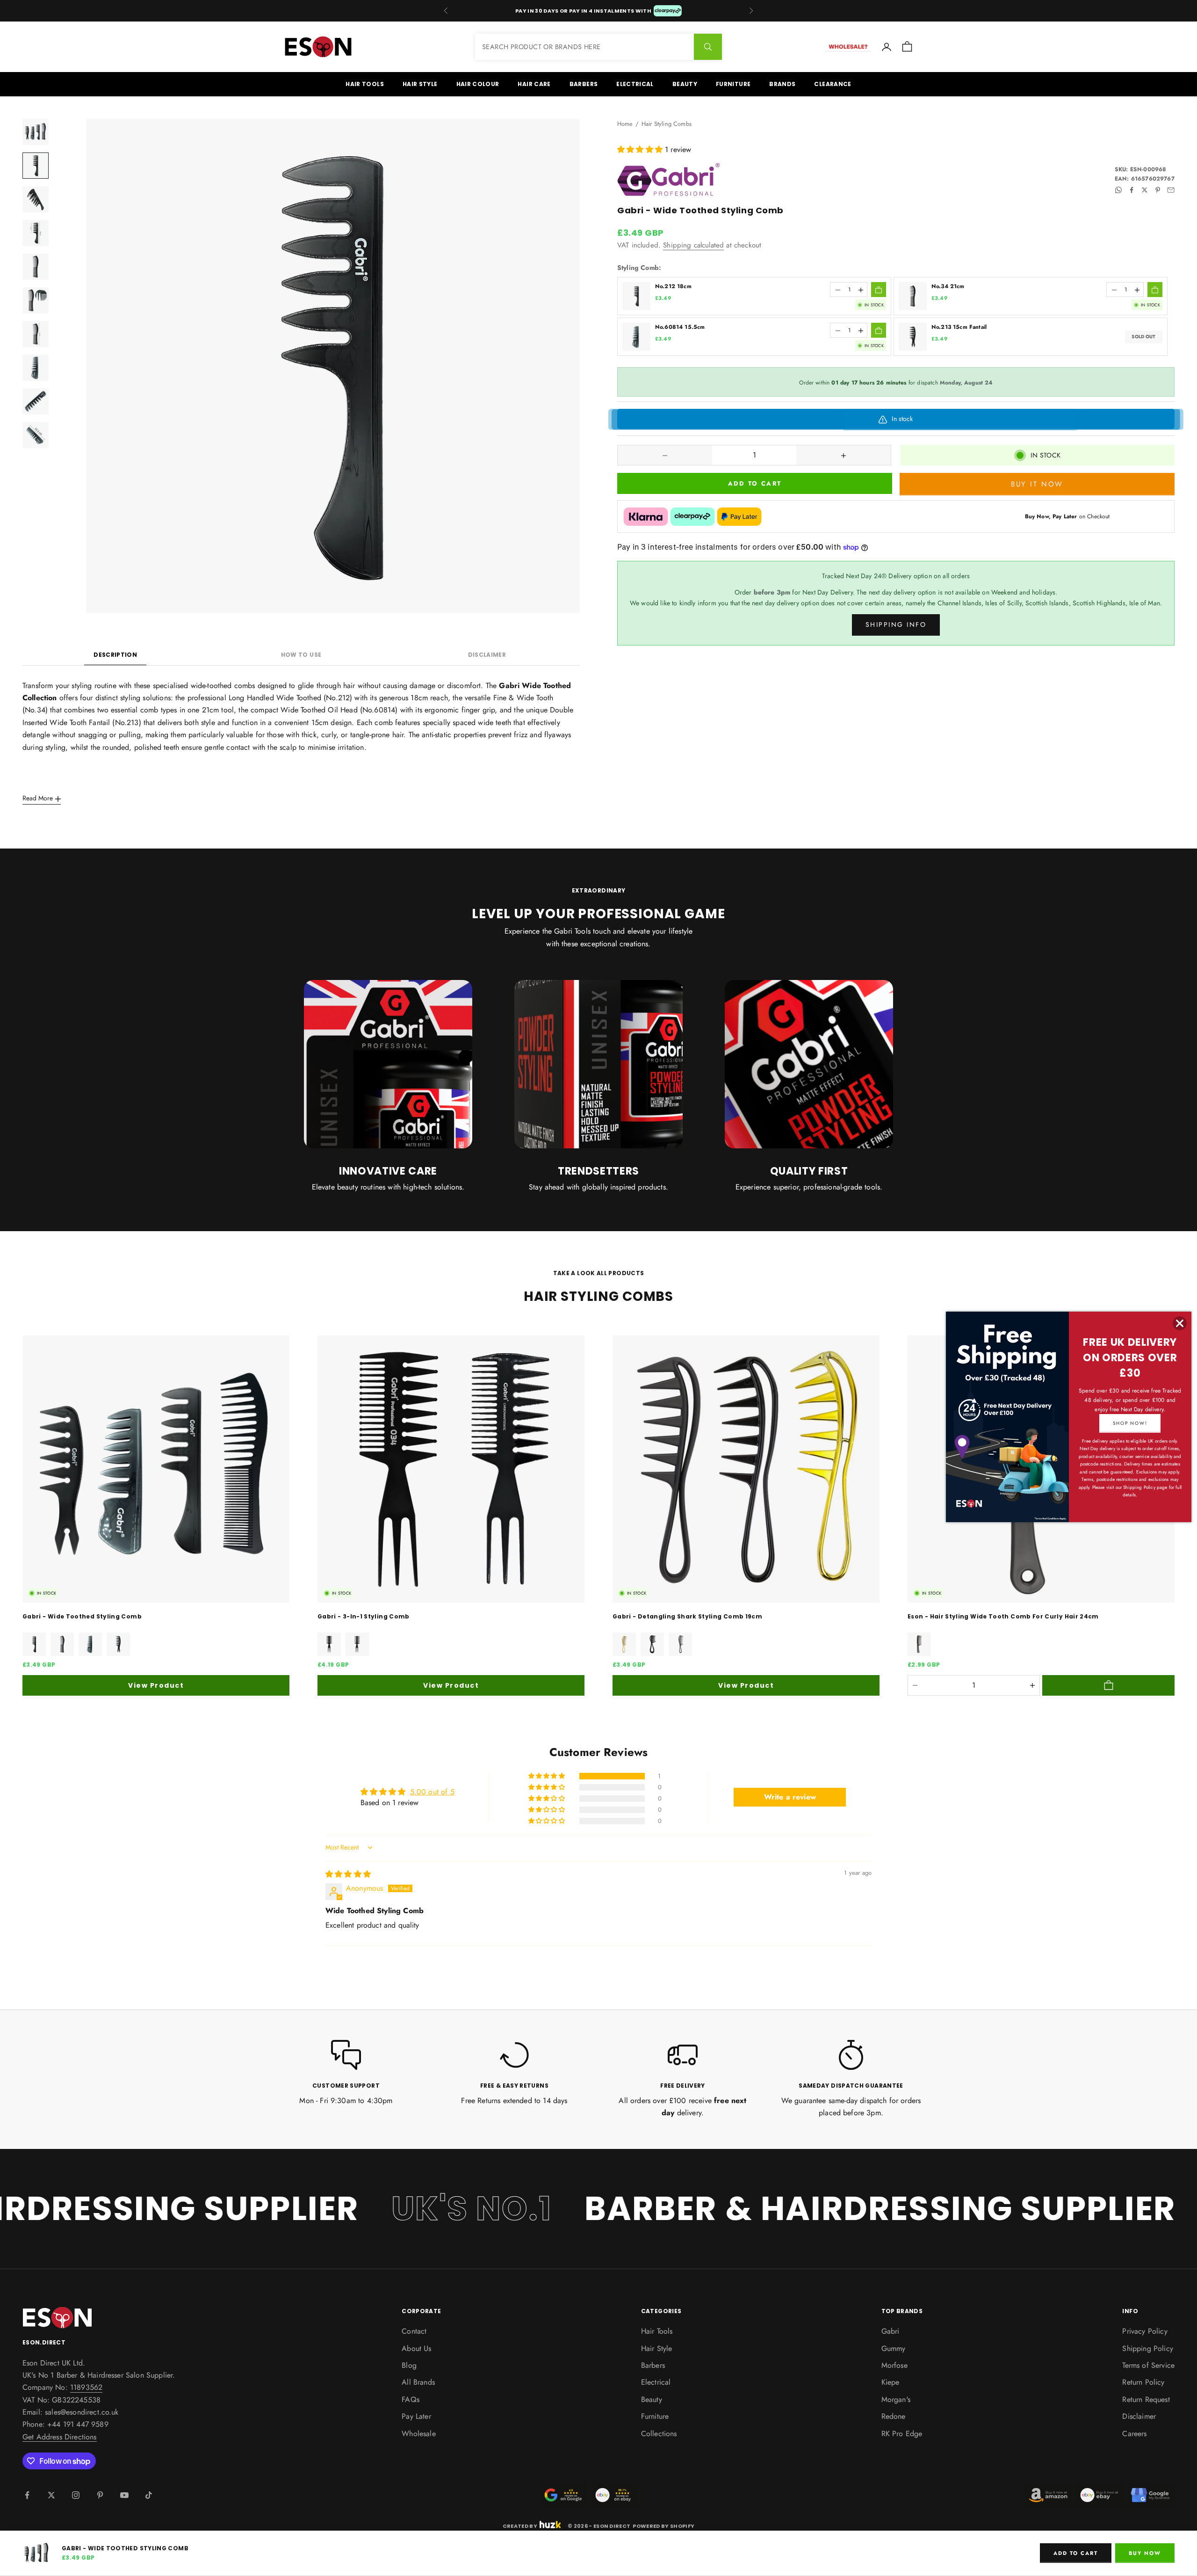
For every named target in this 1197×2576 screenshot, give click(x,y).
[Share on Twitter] (1145, 190)
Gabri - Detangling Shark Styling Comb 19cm (687, 1616)
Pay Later (416, 2416)
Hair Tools (365, 84)
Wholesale (418, 2434)
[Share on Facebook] (1132, 190)
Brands (782, 84)
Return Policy (1143, 2382)
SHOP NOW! (1130, 1423)
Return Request (1146, 2399)
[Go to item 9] (36, 401)
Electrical (635, 84)
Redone (894, 2416)
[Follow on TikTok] (149, 2495)
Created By (520, 2525)
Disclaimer (487, 655)
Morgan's (896, 2399)
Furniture (733, 84)
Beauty (685, 84)
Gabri (891, 2331)
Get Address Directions (60, 2437)
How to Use (301, 655)
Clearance (833, 84)
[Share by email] (1171, 190)
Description (115, 655)
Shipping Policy (1147, 2348)
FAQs (411, 2399)
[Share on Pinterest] (1158, 190)
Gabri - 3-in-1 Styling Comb (364, 1616)
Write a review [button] (790, 1797)
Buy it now (1037, 484)
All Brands (418, 2382)
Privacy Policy (1145, 2331)
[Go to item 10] (36, 435)
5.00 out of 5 (432, 1792)
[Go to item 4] (36, 233)
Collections (659, 2434)
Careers (1134, 2434)
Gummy (894, 2348)
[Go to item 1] (36, 132)
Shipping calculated (693, 246)
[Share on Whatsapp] (1118, 190)
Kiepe (891, 2382)
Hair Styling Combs (667, 124)
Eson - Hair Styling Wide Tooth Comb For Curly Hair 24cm (1003, 1616)
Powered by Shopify (663, 2526)
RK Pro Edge (902, 2434)
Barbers (584, 84)
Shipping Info (896, 625)
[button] (641, 149)
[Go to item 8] (36, 368)
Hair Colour (478, 84)
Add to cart (755, 484)
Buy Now (1145, 2553)
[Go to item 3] (36, 199)
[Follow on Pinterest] (100, 2495)
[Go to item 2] (36, 166)
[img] (348, 1874)
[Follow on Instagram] (76, 2495)
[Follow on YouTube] (124, 2495)
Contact (414, 2331)
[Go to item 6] (36, 300)
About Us (416, 2348)
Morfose (894, 2365)
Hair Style (420, 84)
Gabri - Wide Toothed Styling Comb (82, 1616)
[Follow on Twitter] (51, 2495)
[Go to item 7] (36, 334)
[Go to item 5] (36, 267)
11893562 (86, 2387)
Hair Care (534, 84)
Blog (409, 2365)
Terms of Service (1148, 2365)
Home (625, 124)
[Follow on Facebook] (27, 2495)
